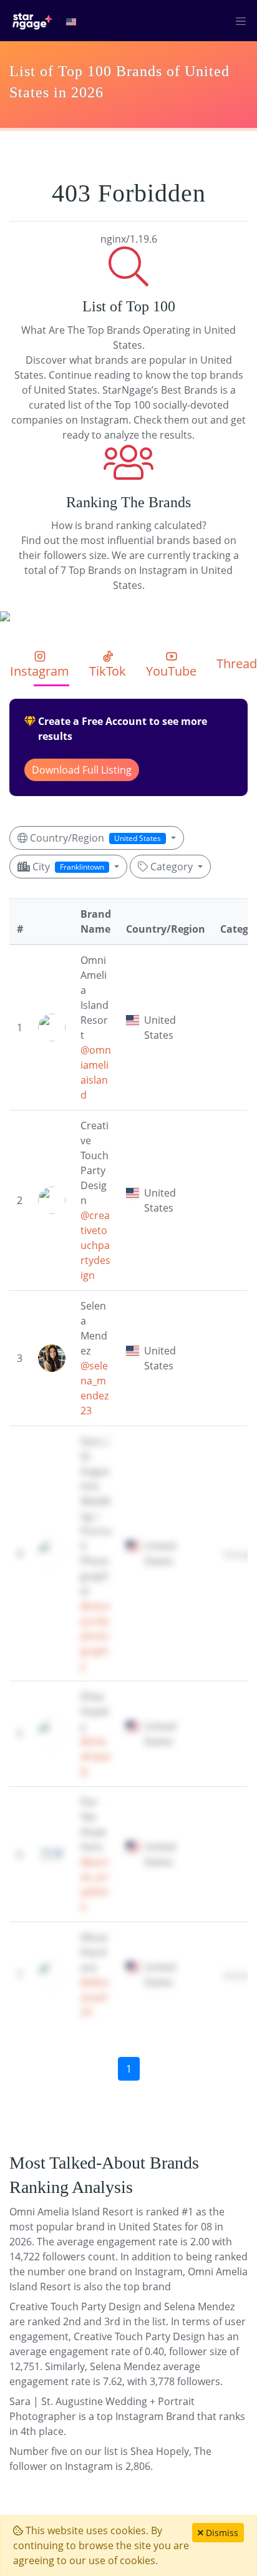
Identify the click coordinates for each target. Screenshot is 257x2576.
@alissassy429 (95, 1997)
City (67, 867)
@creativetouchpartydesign (95, 1245)
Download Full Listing (82, 770)
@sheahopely (95, 1756)
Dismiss (221, 2533)
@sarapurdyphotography (95, 1636)
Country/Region (94, 838)
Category (172, 867)
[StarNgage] (32, 21)
